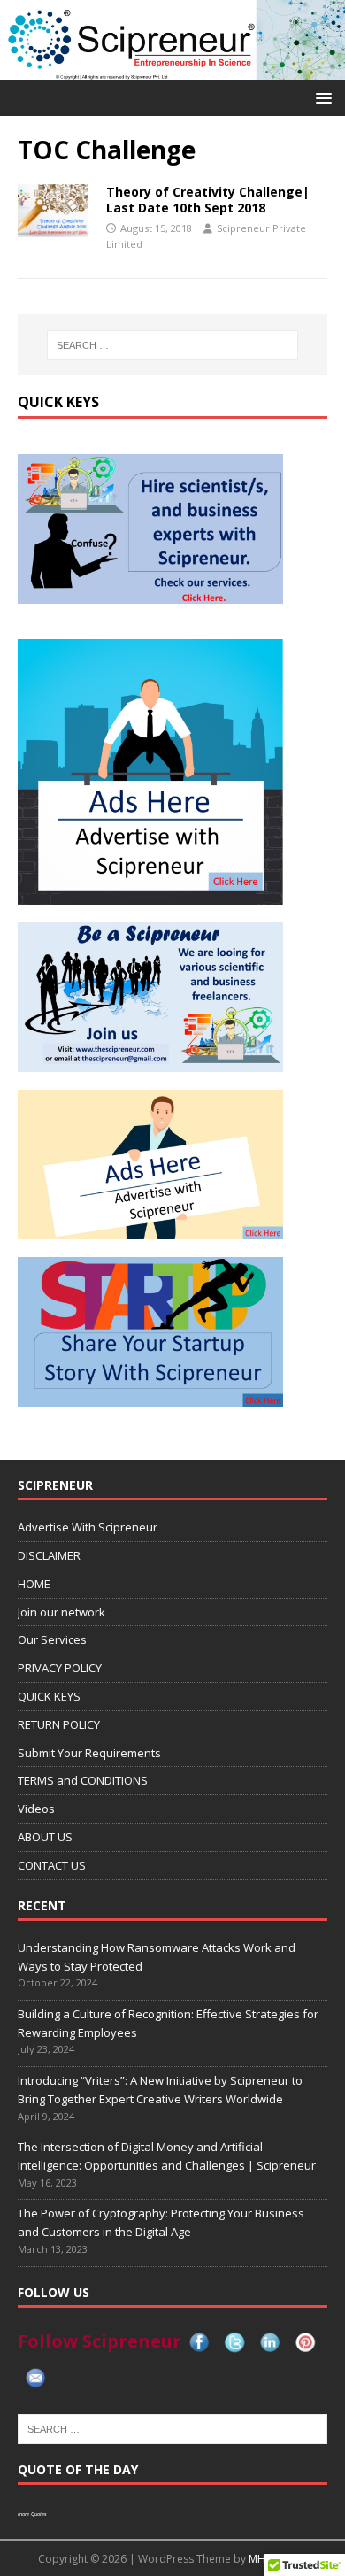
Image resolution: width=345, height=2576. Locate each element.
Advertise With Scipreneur (88, 1527)
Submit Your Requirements (89, 1753)
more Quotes (32, 2514)
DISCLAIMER (49, 1555)
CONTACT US (52, 1865)
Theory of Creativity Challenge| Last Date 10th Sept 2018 (208, 200)
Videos (36, 1809)
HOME (34, 1584)
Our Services (52, 1639)
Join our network (61, 1612)
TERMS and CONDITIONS (83, 1780)
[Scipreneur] (172, 69)
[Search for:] (173, 345)
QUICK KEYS (49, 1696)
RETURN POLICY (59, 1724)
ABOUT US (45, 1837)
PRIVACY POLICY (60, 1668)
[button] (321, 97)
